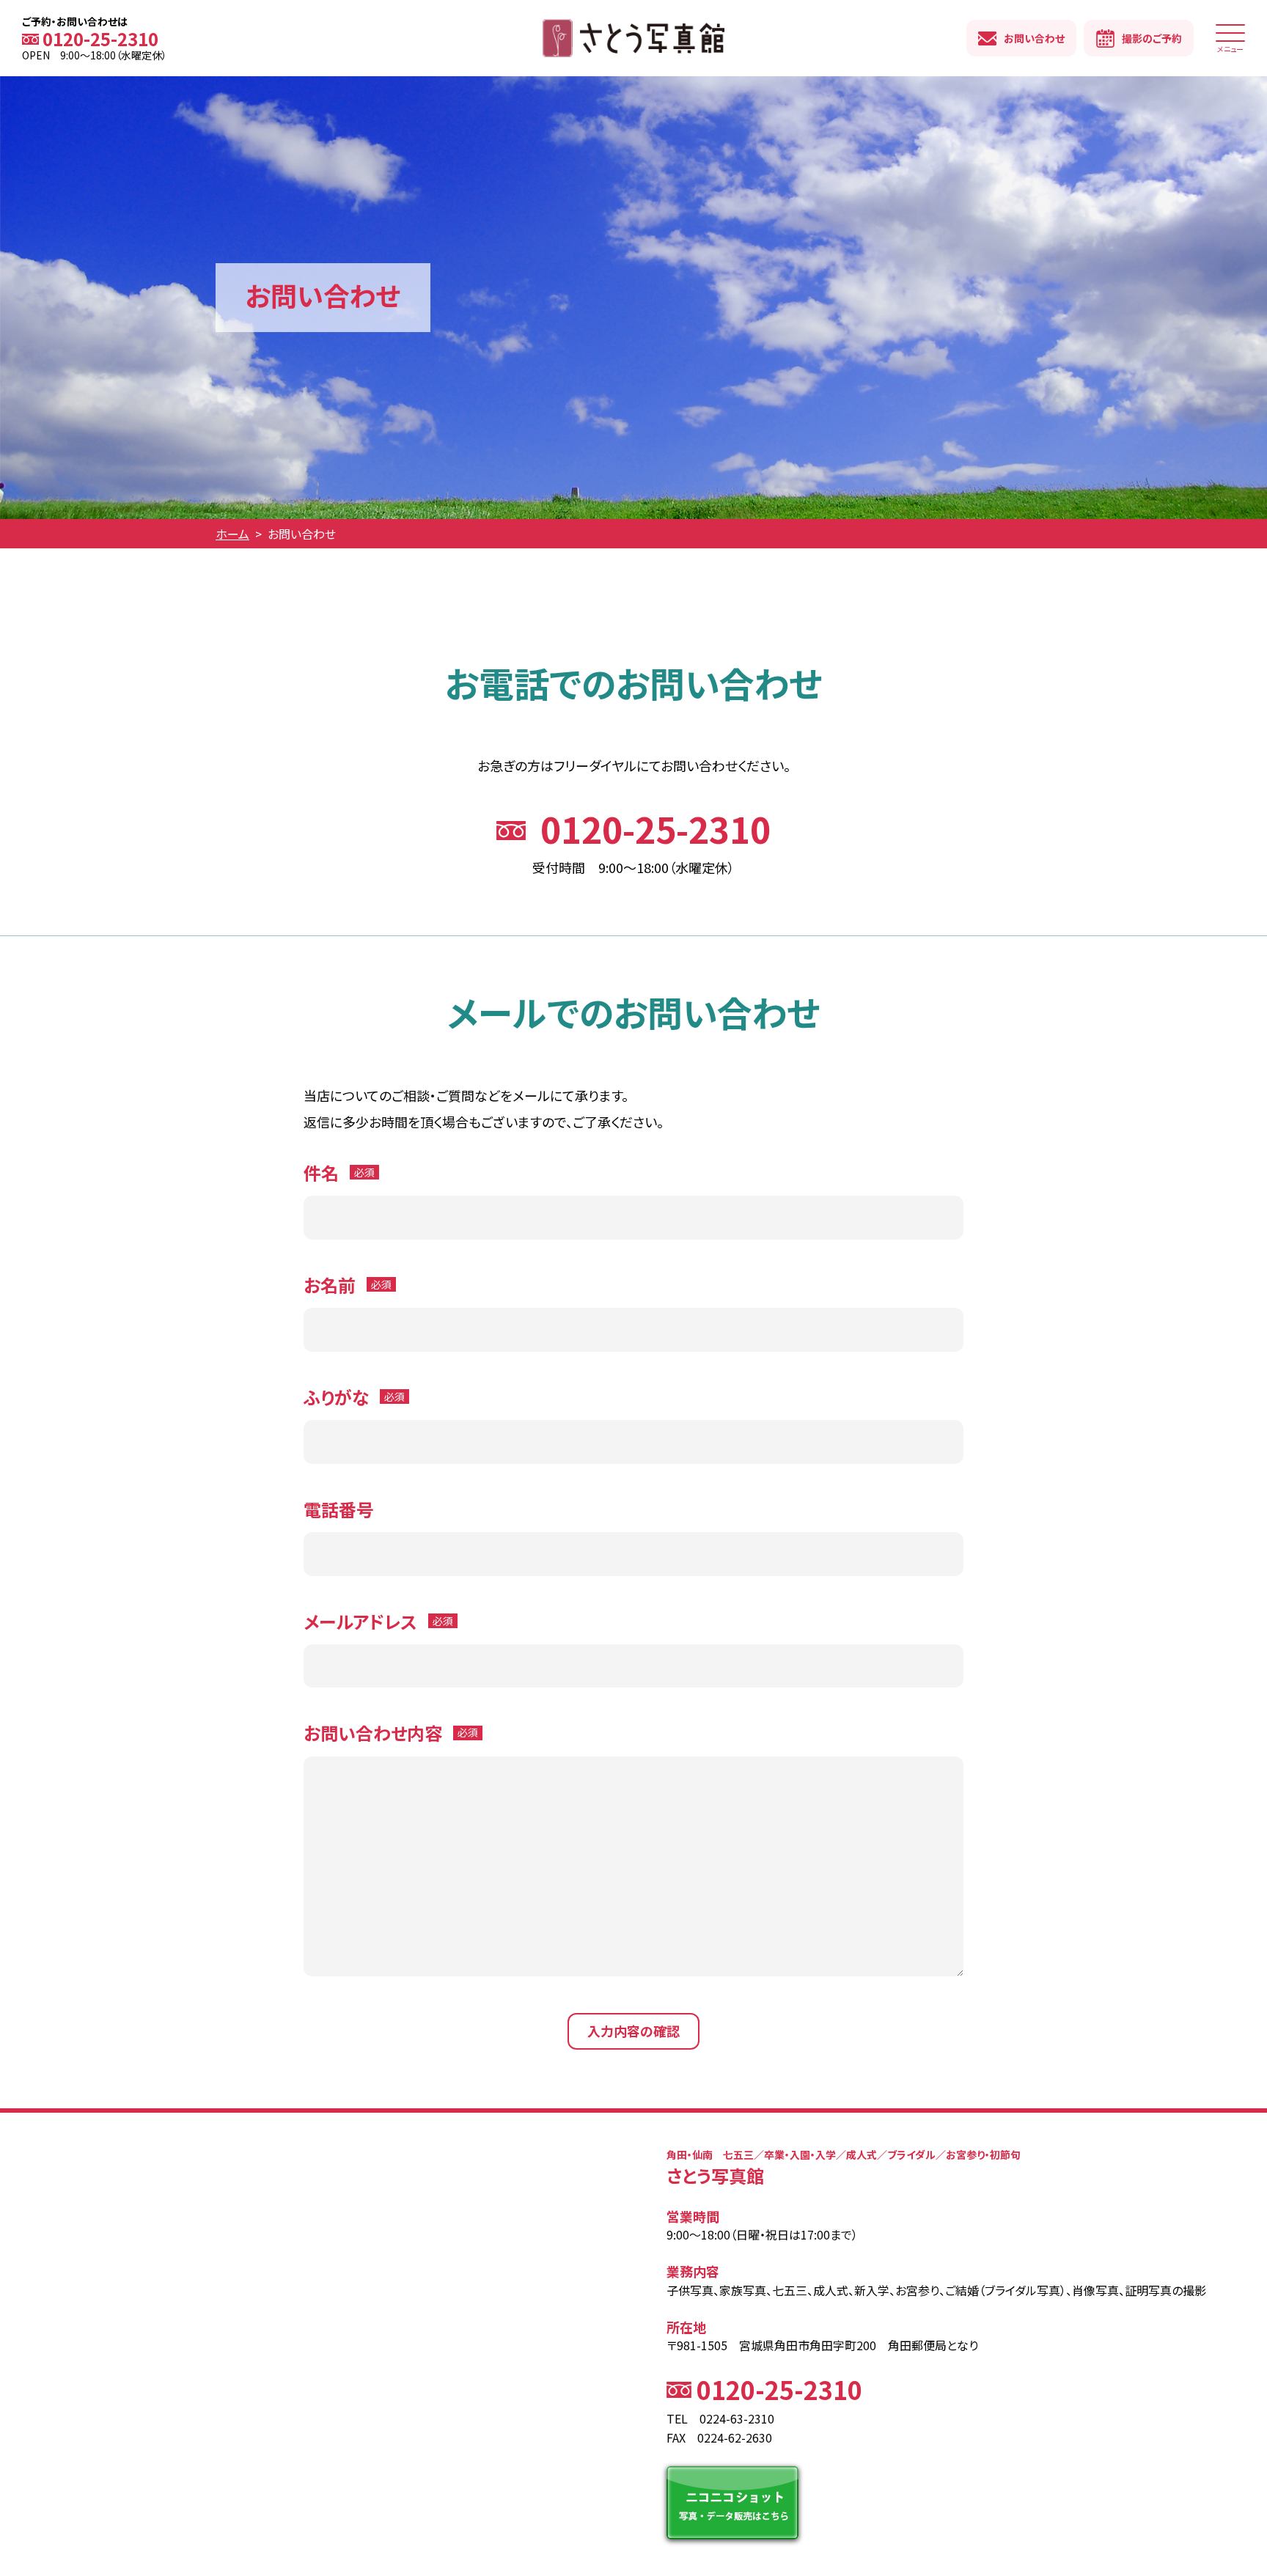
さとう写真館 (633, 38)
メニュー (1230, 48)
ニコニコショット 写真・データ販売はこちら (732, 2503)
